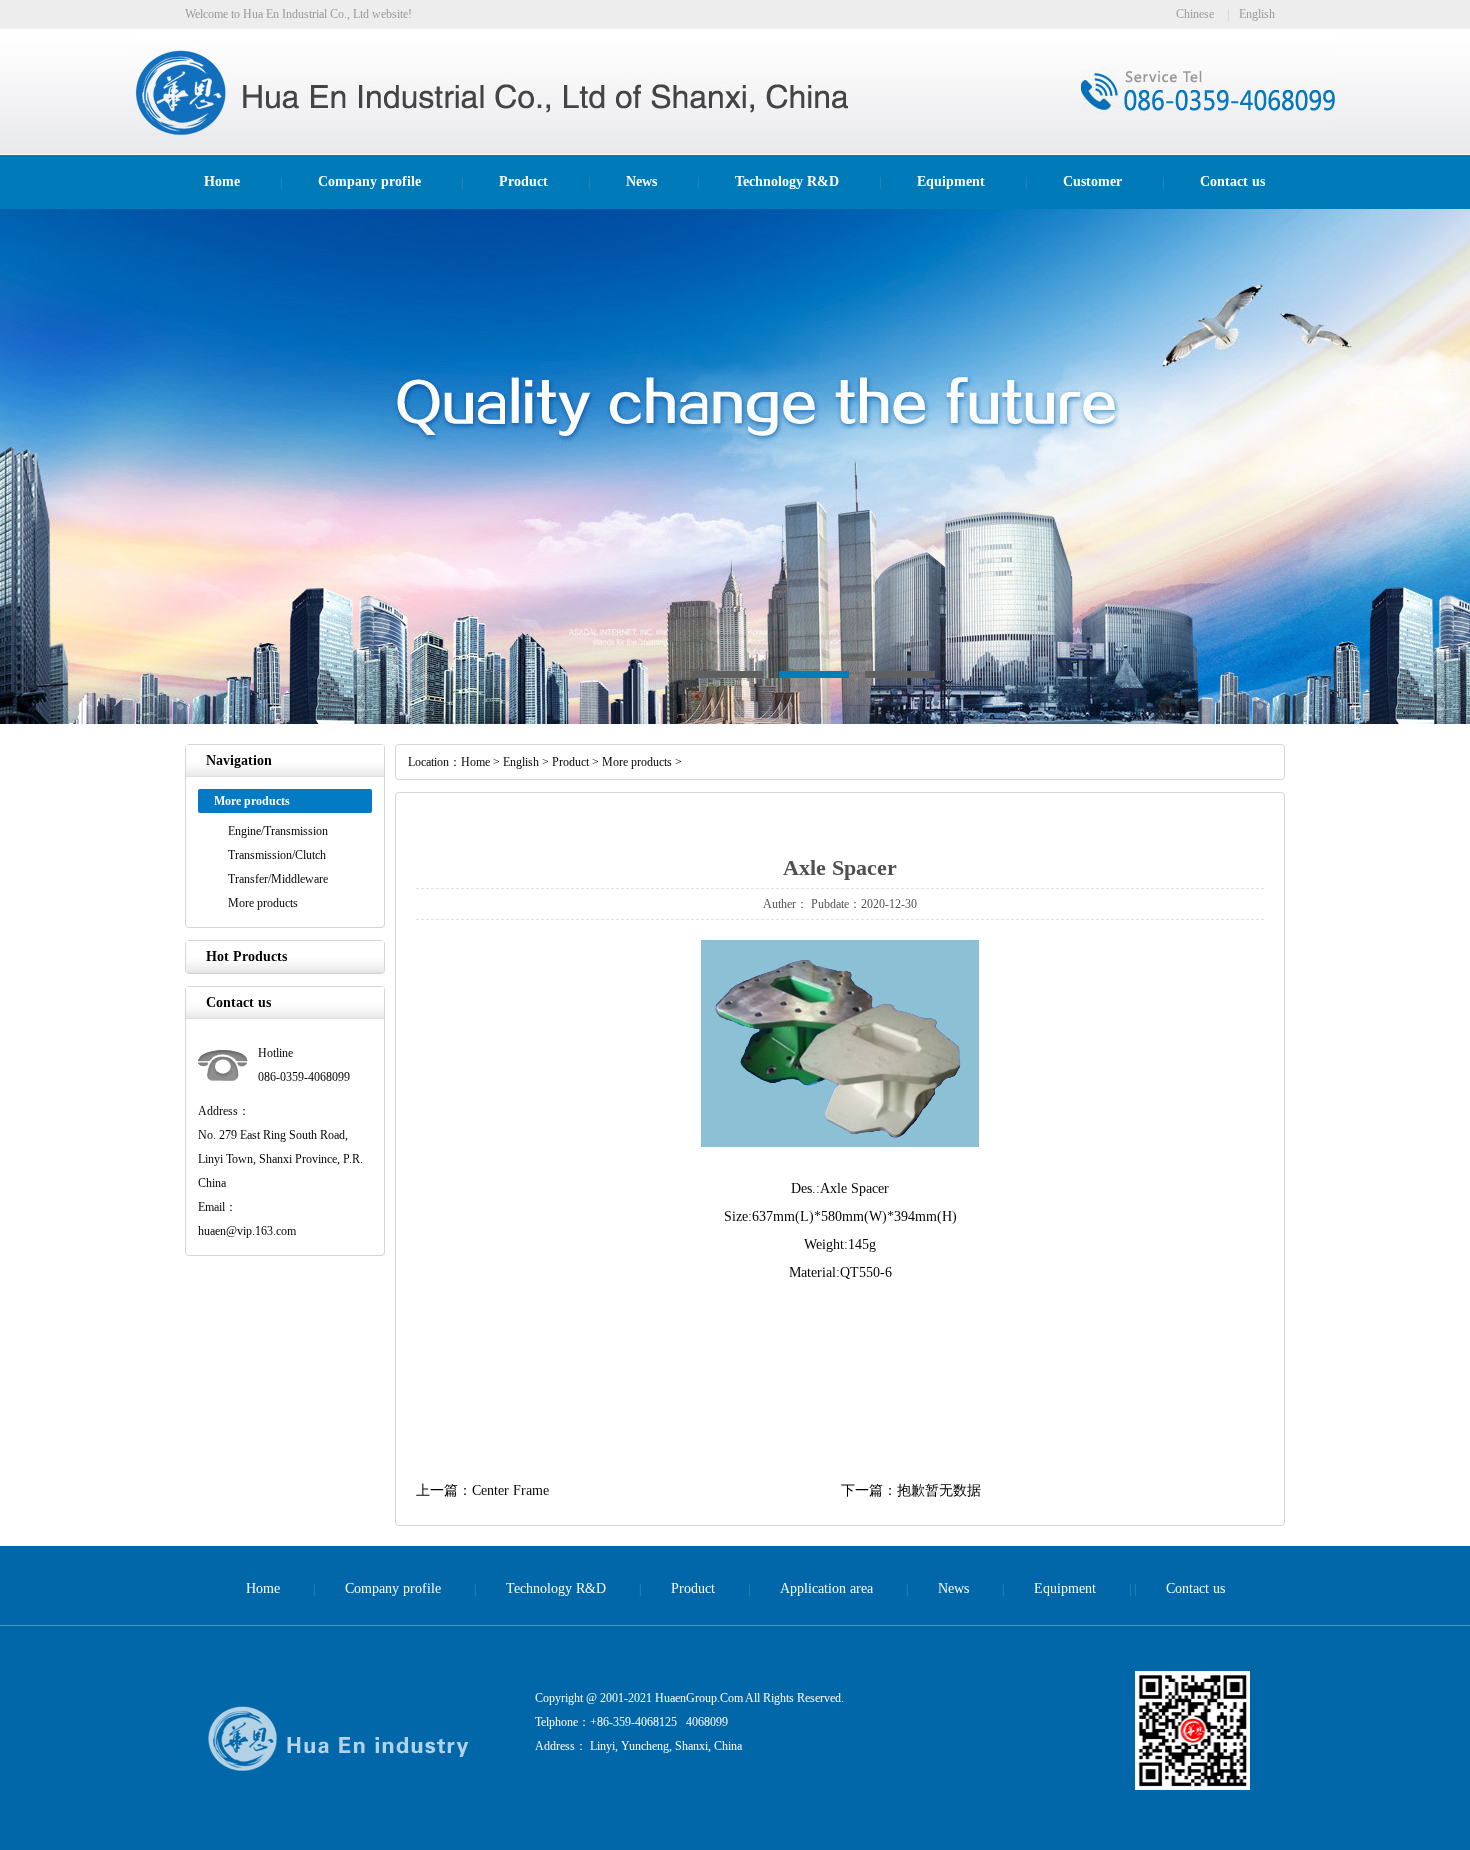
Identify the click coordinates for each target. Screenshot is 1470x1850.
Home (222, 181)
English (1257, 14)
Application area (826, 1588)
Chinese (1195, 14)
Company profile (369, 181)
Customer (1092, 181)
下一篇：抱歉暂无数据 (911, 1490)
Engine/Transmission (278, 831)
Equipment (951, 181)
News (641, 181)
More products (263, 903)
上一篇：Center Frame (482, 1490)
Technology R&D (787, 181)
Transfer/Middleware (278, 879)
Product (523, 181)
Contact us (1232, 181)
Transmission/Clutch (277, 855)
